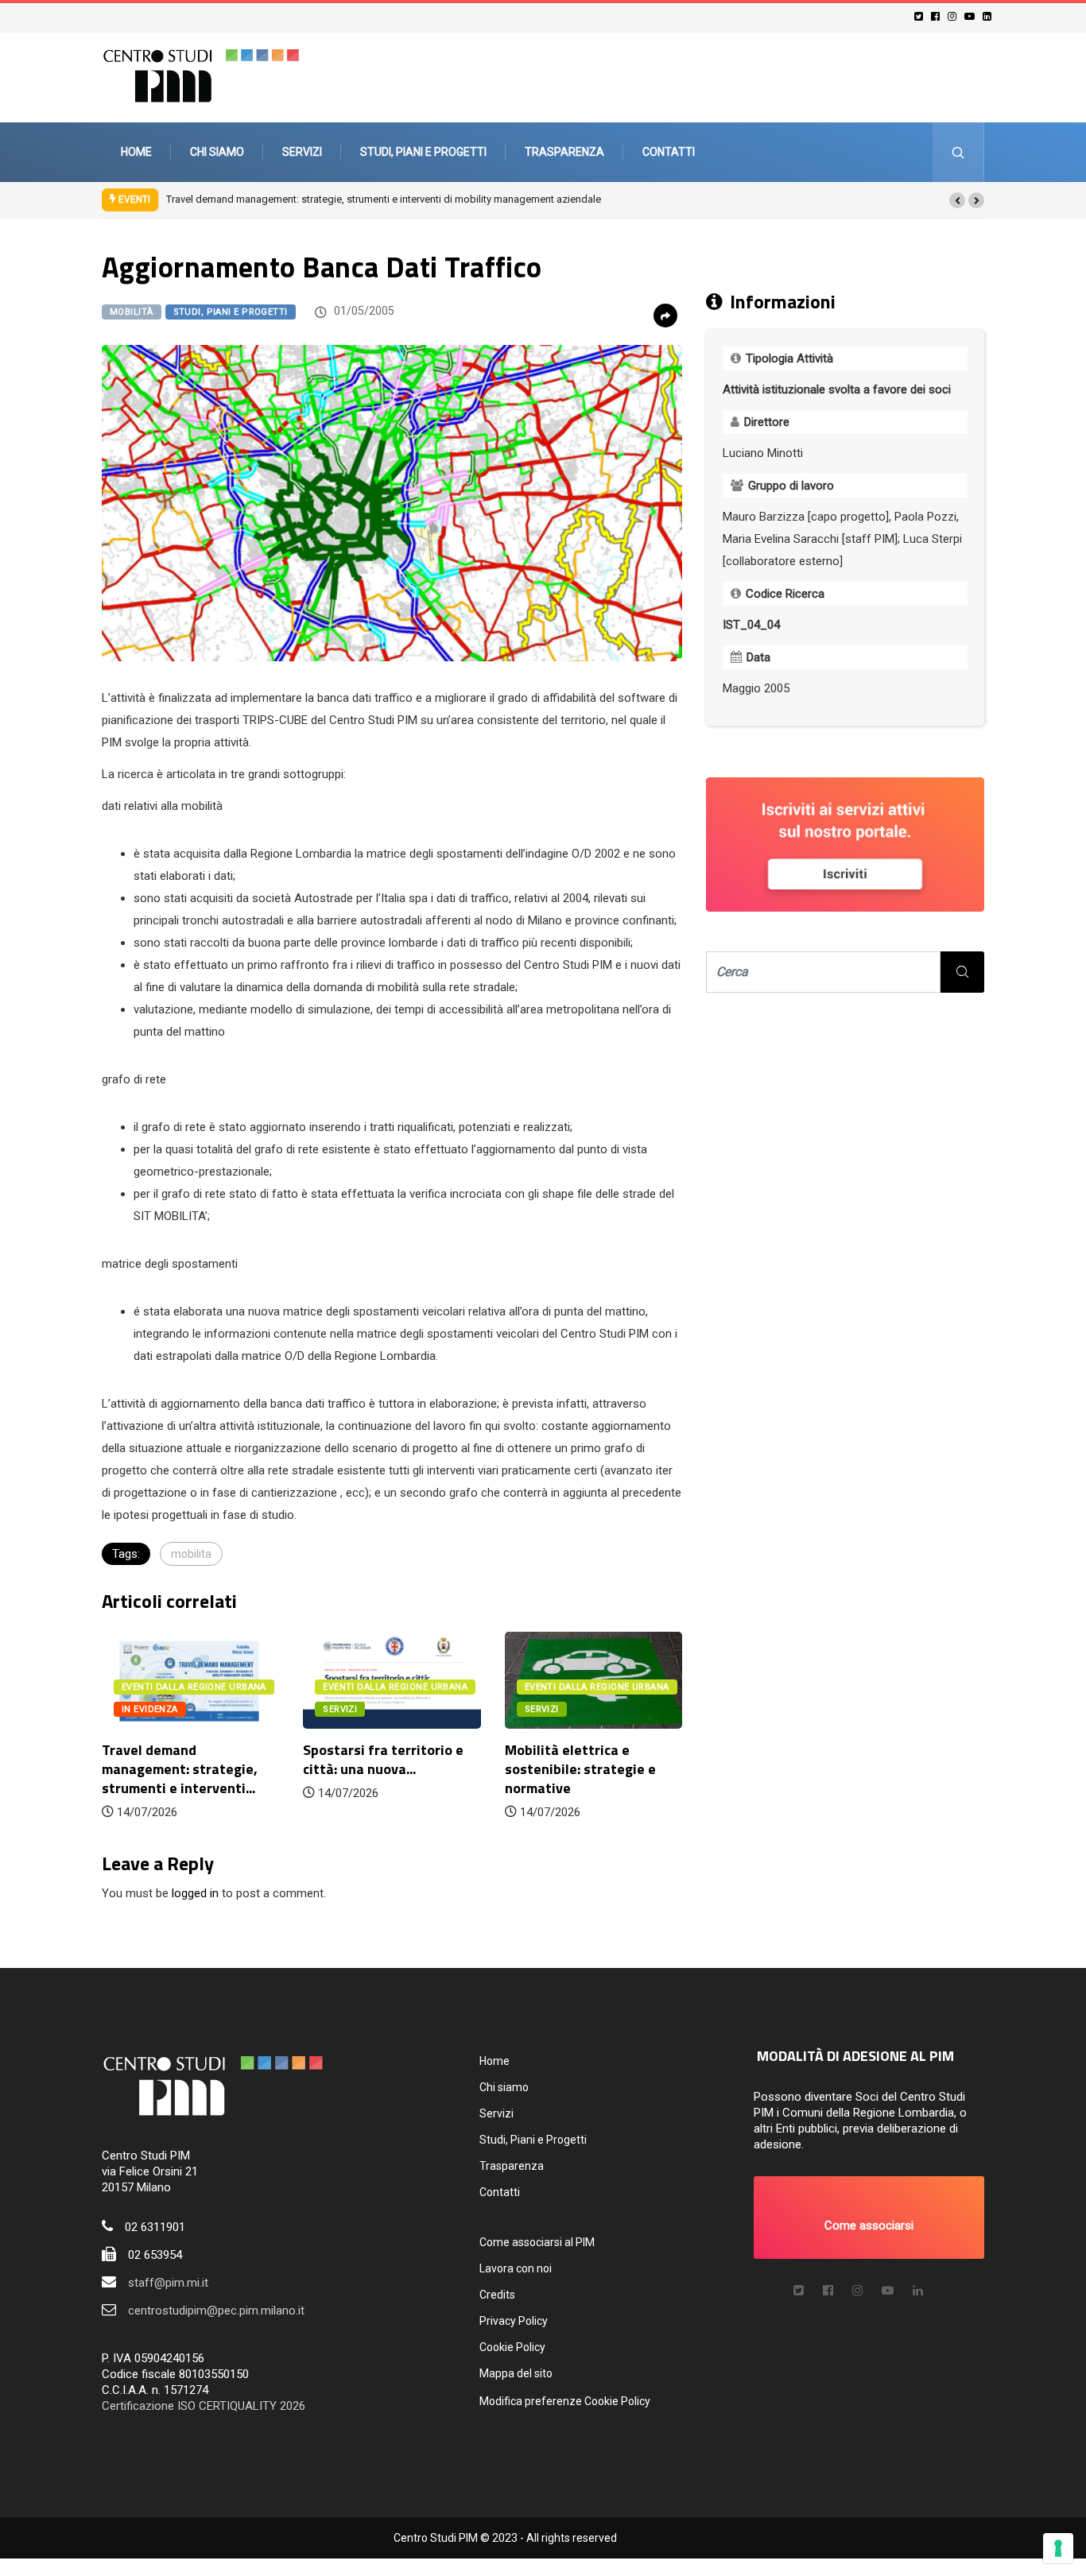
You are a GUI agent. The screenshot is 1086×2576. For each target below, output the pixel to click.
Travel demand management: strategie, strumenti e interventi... (180, 1769)
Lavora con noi (516, 2268)
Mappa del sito (516, 2373)
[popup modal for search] (958, 152)
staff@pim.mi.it (168, 2283)
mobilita (191, 1554)
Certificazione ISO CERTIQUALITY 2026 (204, 2406)
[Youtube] (972, 16)
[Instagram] (954, 16)
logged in (195, 1893)
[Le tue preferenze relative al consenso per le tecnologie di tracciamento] (1058, 2548)
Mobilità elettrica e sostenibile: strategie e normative (580, 1769)
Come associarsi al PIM (537, 2242)
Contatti (669, 152)
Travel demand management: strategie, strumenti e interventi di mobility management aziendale (384, 199)
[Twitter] (921, 16)
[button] (957, 200)
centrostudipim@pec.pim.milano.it (216, 2311)
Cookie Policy (512, 2347)
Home (136, 152)
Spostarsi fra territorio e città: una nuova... (383, 1759)
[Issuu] (918, 2291)
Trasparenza (564, 152)
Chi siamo (217, 152)
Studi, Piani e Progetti (423, 152)
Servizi (302, 152)
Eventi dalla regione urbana (194, 1687)
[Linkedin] (989, 16)
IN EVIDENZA (150, 1709)
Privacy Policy (514, 2321)
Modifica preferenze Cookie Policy (565, 2401)
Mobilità (132, 312)
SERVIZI (340, 1709)
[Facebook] (938, 16)
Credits (497, 2295)
